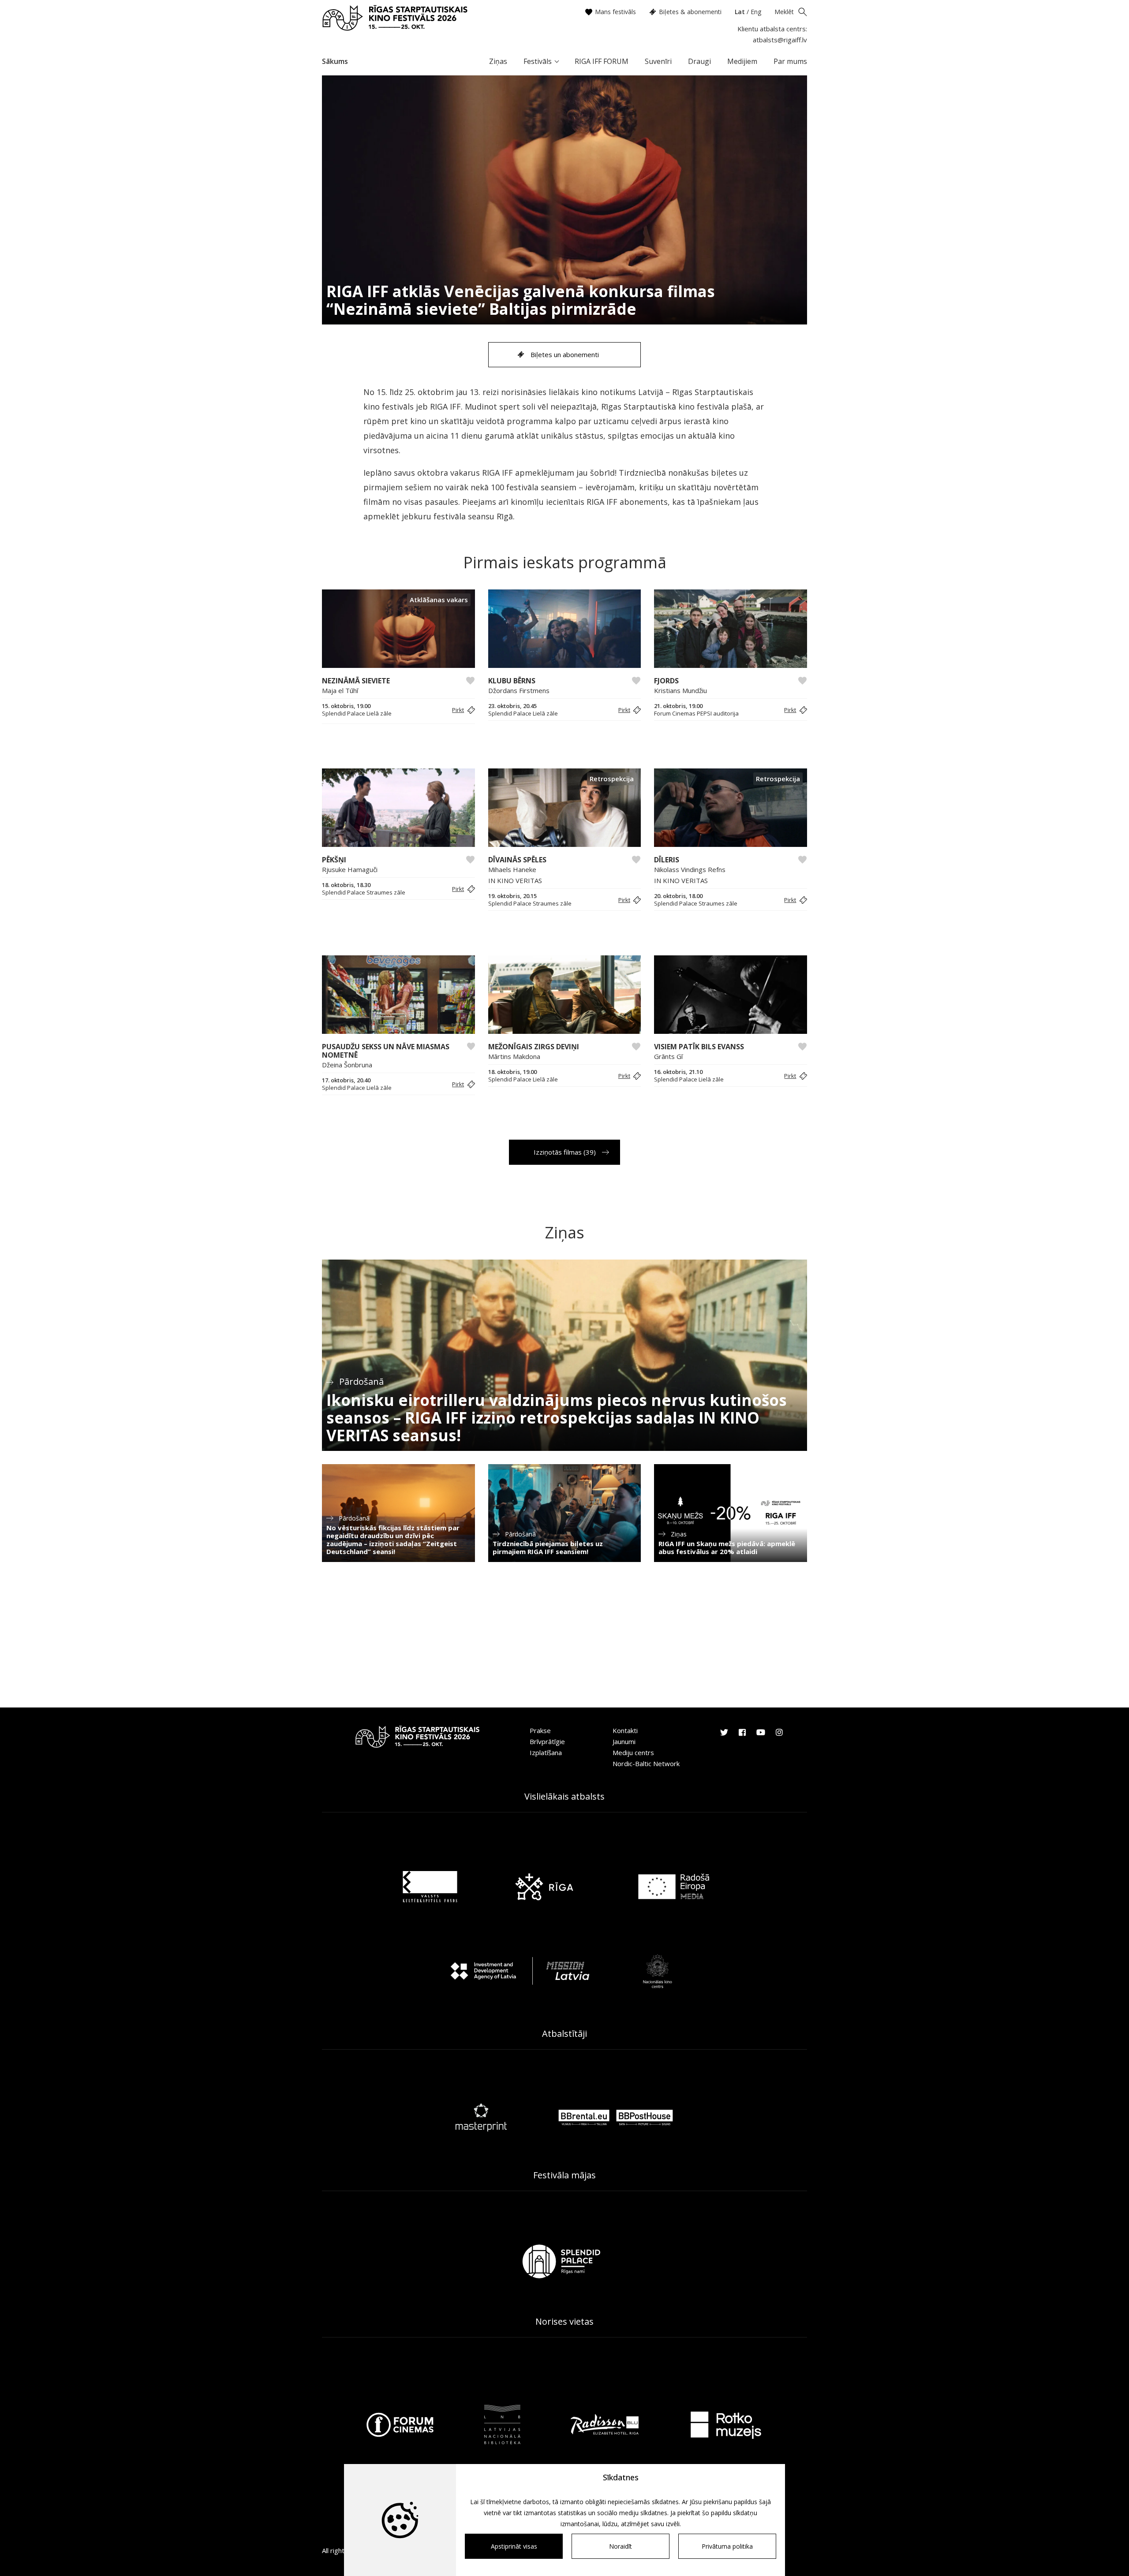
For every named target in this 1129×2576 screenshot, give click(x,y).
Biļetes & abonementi (690, 12)
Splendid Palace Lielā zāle (357, 714)
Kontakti (625, 1730)
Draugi (699, 61)
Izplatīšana (546, 1752)
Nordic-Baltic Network (646, 1763)
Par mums (790, 61)
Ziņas (498, 61)
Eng (756, 12)
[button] (462, 710)
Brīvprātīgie (547, 1741)
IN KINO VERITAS (515, 880)
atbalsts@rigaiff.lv (780, 40)
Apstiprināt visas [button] (514, 2546)
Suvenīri (658, 61)
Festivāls (538, 61)
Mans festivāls (615, 12)
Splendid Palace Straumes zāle (364, 893)
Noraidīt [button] (621, 2546)
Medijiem (742, 61)
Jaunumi (624, 1741)
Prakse (540, 1730)
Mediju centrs (633, 1752)
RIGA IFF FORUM (602, 61)
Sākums (335, 61)
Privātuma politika (727, 2546)
